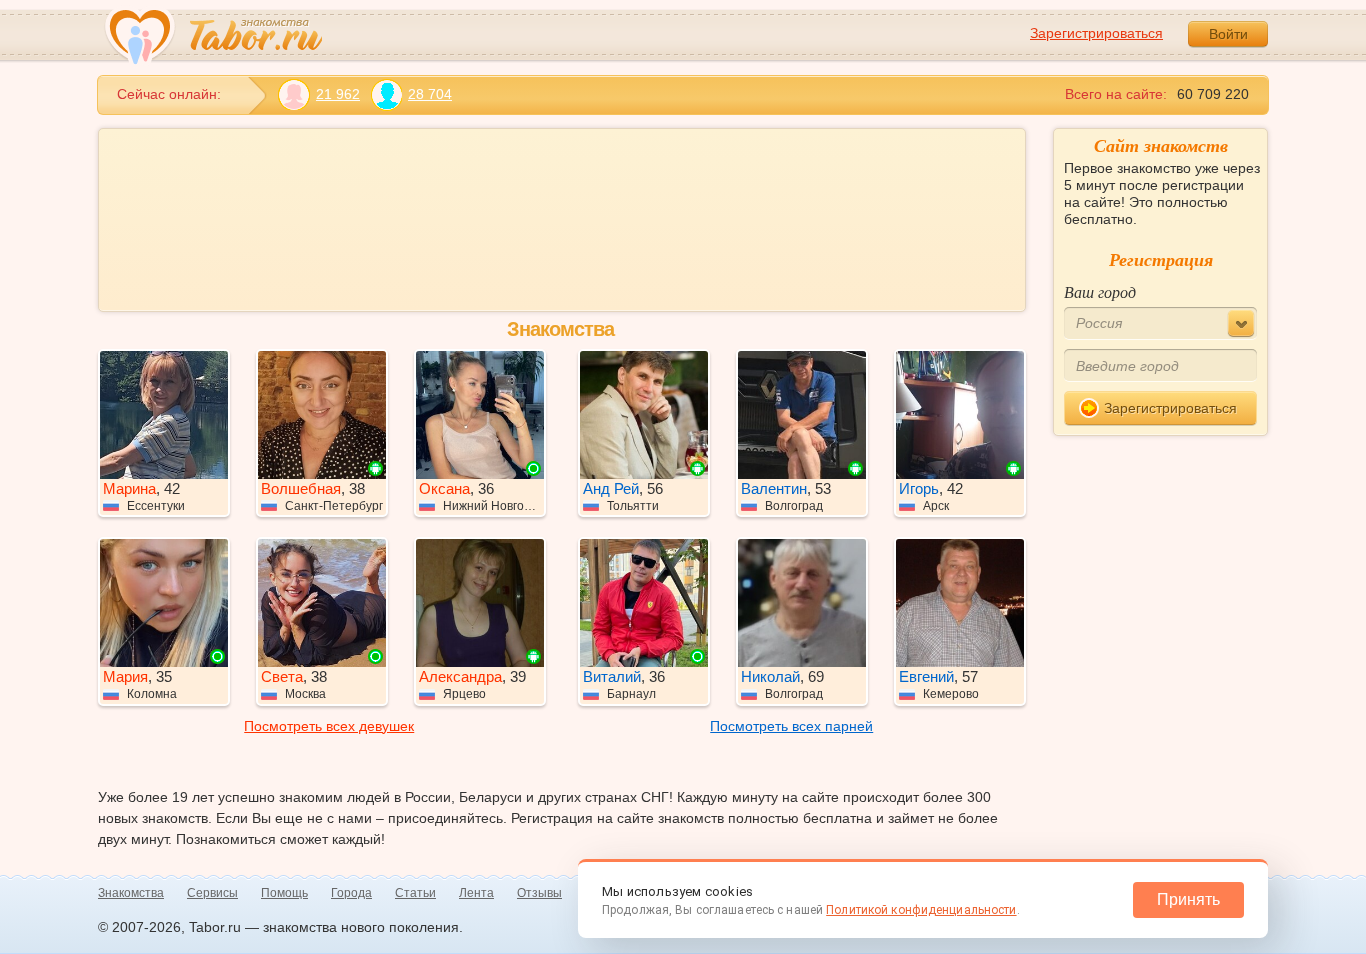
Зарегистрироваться (1096, 33)
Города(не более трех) (515, 217)
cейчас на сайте (610, 283)
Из (133, 217)
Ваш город (1100, 291)
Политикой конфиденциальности (921, 910)
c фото (487, 283)
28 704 (430, 94)
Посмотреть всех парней (791, 726)
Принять (1188, 899)
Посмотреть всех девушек (329, 726)
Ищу (139, 154)
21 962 (338, 94)
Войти (1228, 34)
